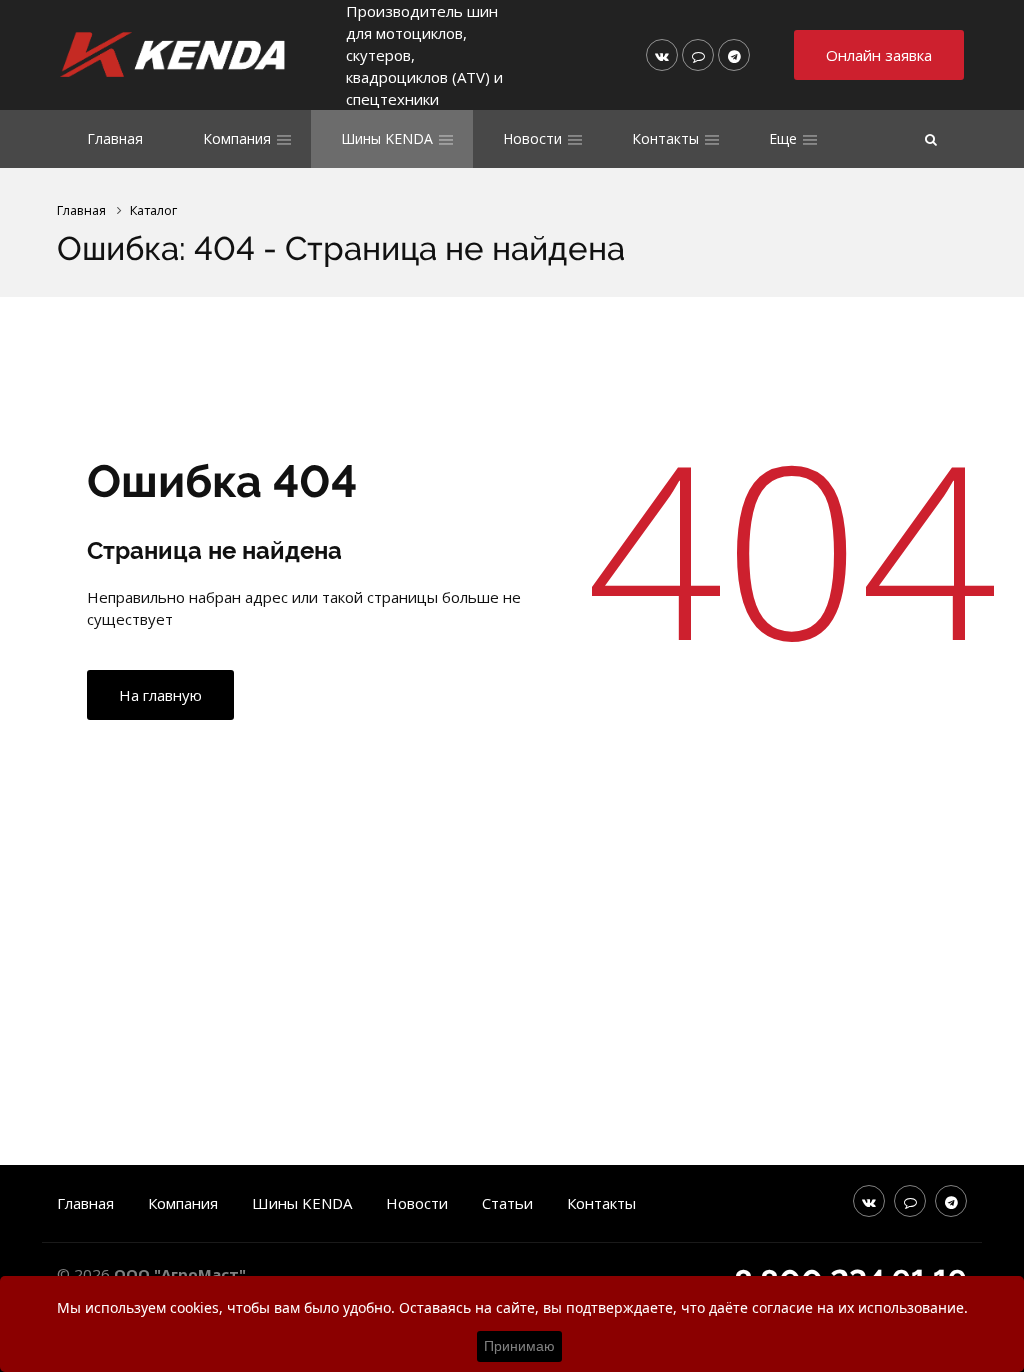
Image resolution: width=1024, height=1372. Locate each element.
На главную (160, 695)
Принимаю (519, 1346)
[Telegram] (734, 55)
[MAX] (698, 55)
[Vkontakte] (662, 55)
